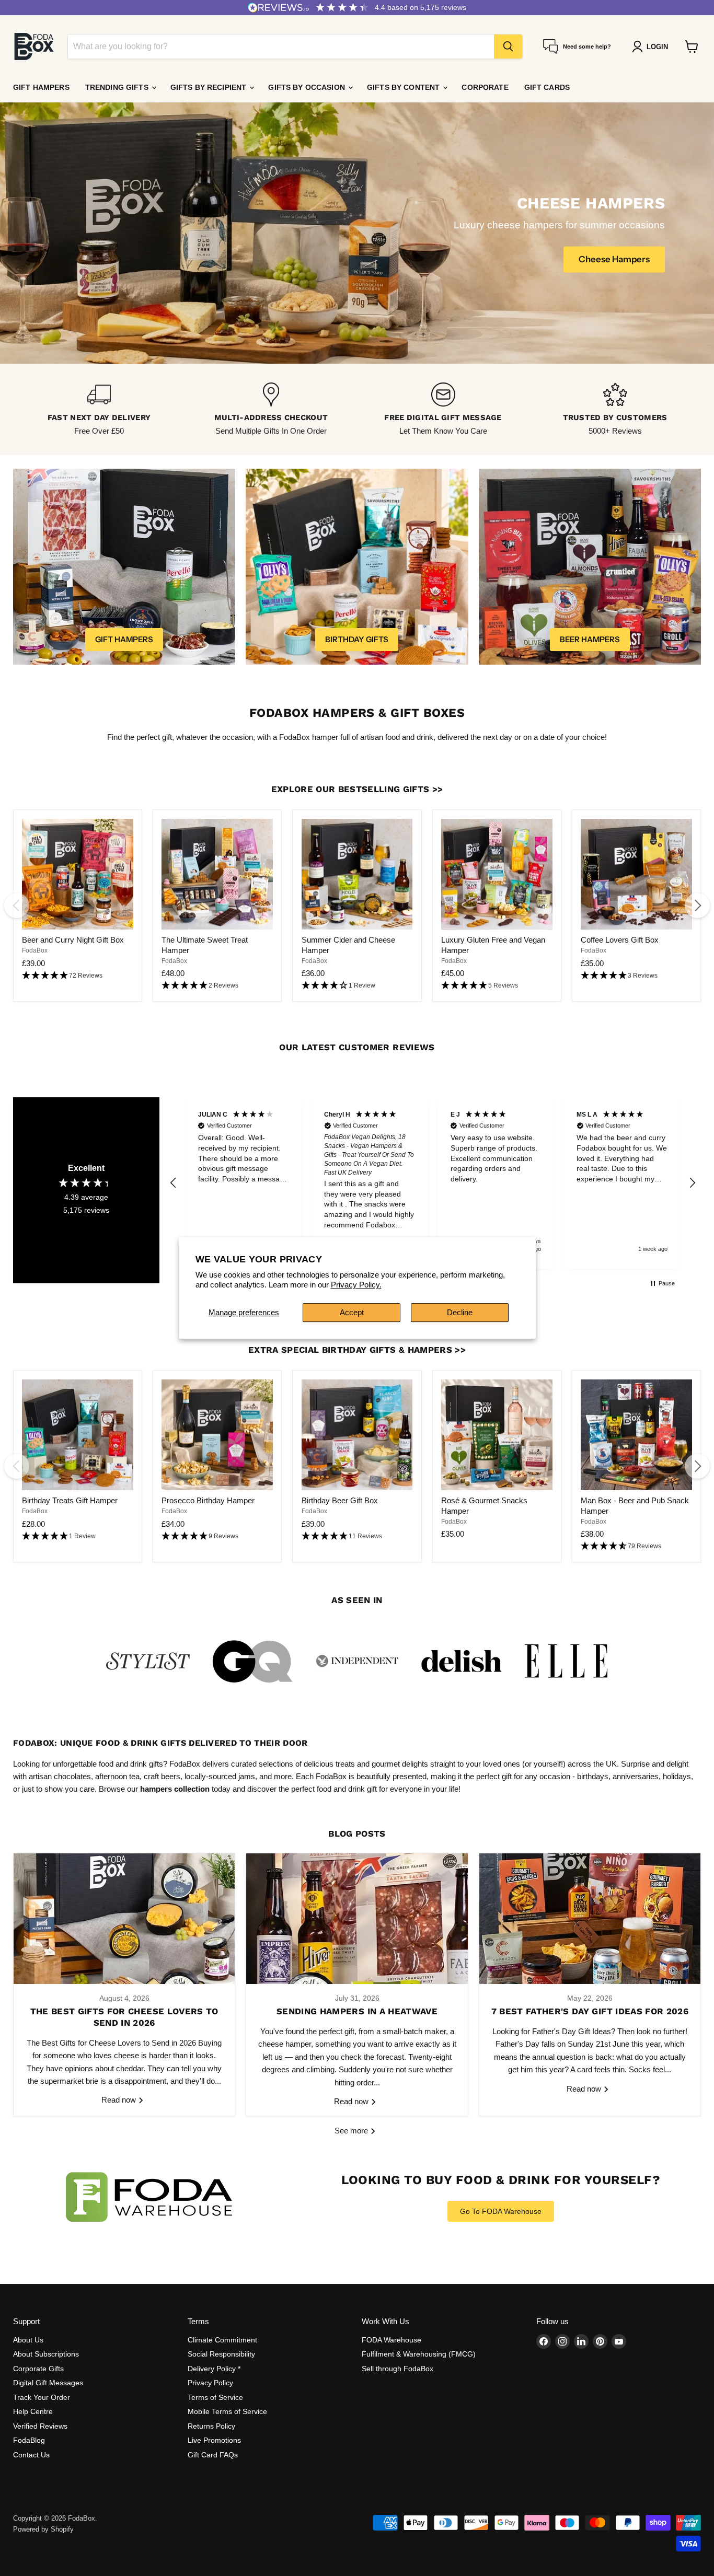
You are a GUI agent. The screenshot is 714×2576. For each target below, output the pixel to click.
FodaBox (35, 950)
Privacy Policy (210, 2383)
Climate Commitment (222, 2340)
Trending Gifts (118, 87)
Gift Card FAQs (213, 2455)
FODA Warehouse (391, 2340)
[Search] (508, 47)
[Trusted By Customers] (615, 409)
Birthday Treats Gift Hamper (70, 1500)
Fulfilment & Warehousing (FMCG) (419, 2354)
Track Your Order (42, 2397)
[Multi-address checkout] (271, 409)
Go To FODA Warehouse (501, 2211)
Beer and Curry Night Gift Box (73, 940)
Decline (460, 1312)
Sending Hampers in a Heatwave (357, 2011)
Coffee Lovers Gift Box (620, 940)
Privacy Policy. (356, 1285)
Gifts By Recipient (210, 87)
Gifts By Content (404, 87)
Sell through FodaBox (398, 2369)
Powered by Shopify (43, 2529)
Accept (352, 1312)
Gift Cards (547, 87)
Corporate (485, 87)
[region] (433, 1183)
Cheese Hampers (614, 259)
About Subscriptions (46, 2354)
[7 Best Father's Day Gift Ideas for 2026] (590, 1919)
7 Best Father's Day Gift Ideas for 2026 (590, 2011)
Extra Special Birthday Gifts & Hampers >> (357, 1350)
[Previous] (17, 906)
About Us (28, 2340)
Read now (120, 2100)
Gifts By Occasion (308, 87)
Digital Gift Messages (48, 2383)
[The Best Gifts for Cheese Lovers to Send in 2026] (124, 1919)
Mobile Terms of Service (227, 2411)
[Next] (697, 906)
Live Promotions (214, 2440)
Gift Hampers (41, 87)
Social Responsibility (221, 2354)
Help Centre (33, 2411)
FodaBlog (29, 2440)
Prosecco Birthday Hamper (208, 1500)
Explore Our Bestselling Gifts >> (357, 789)
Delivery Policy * (214, 2369)
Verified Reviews (40, 2426)
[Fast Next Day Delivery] (99, 409)
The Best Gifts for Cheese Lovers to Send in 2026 (124, 2017)
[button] (78, 976)
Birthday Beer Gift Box (340, 1500)
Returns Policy (211, 2426)
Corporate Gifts (38, 2369)
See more (352, 2131)
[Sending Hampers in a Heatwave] (357, 1919)
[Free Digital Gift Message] (443, 409)
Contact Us (31, 2455)
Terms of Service (215, 2397)
